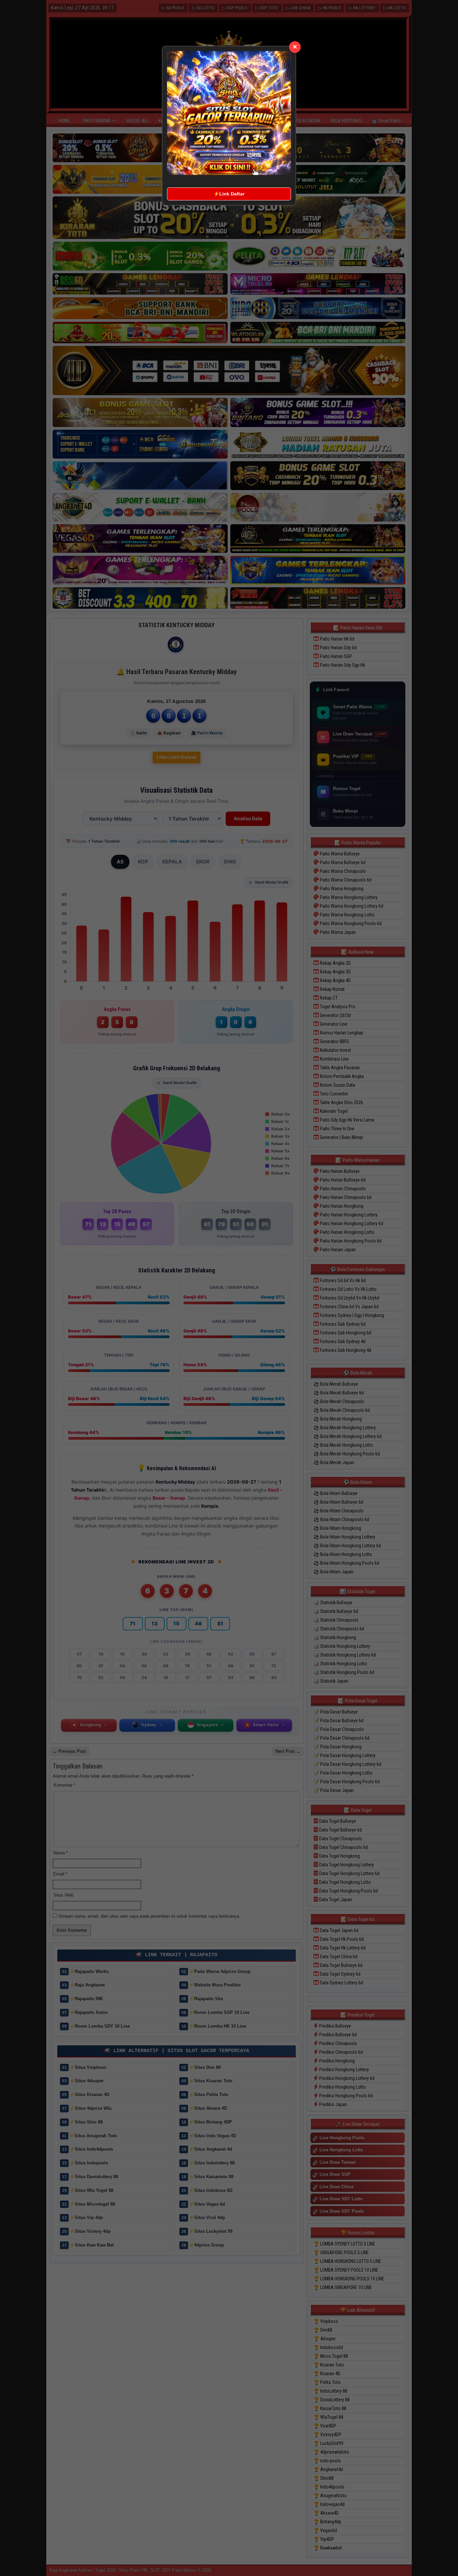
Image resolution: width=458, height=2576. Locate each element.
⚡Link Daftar (229, 194)
